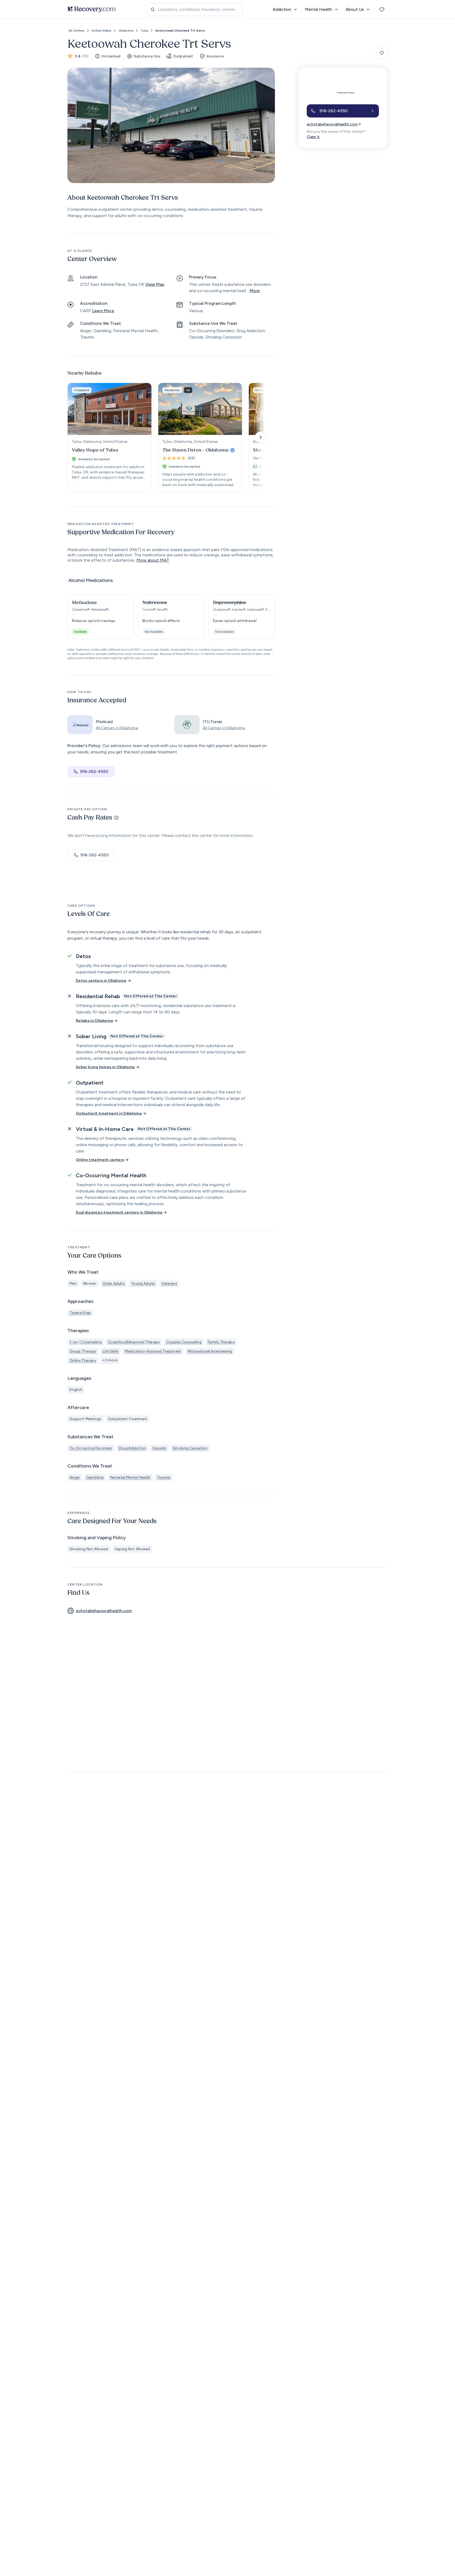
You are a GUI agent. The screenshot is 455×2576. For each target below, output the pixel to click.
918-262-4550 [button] (94, 771)
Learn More (103, 311)
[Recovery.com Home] (92, 9)
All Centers (76, 31)
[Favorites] (382, 9)
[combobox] (194, 9)
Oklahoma (126, 31)
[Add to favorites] (382, 53)
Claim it (313, 137)
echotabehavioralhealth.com (332, 124)
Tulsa (144, 31)
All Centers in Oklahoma (117, 728)
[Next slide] (261, 437)
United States (101, 31)
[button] (101, 617)
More (255, 291)
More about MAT (153, 560)
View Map (155, 284)
